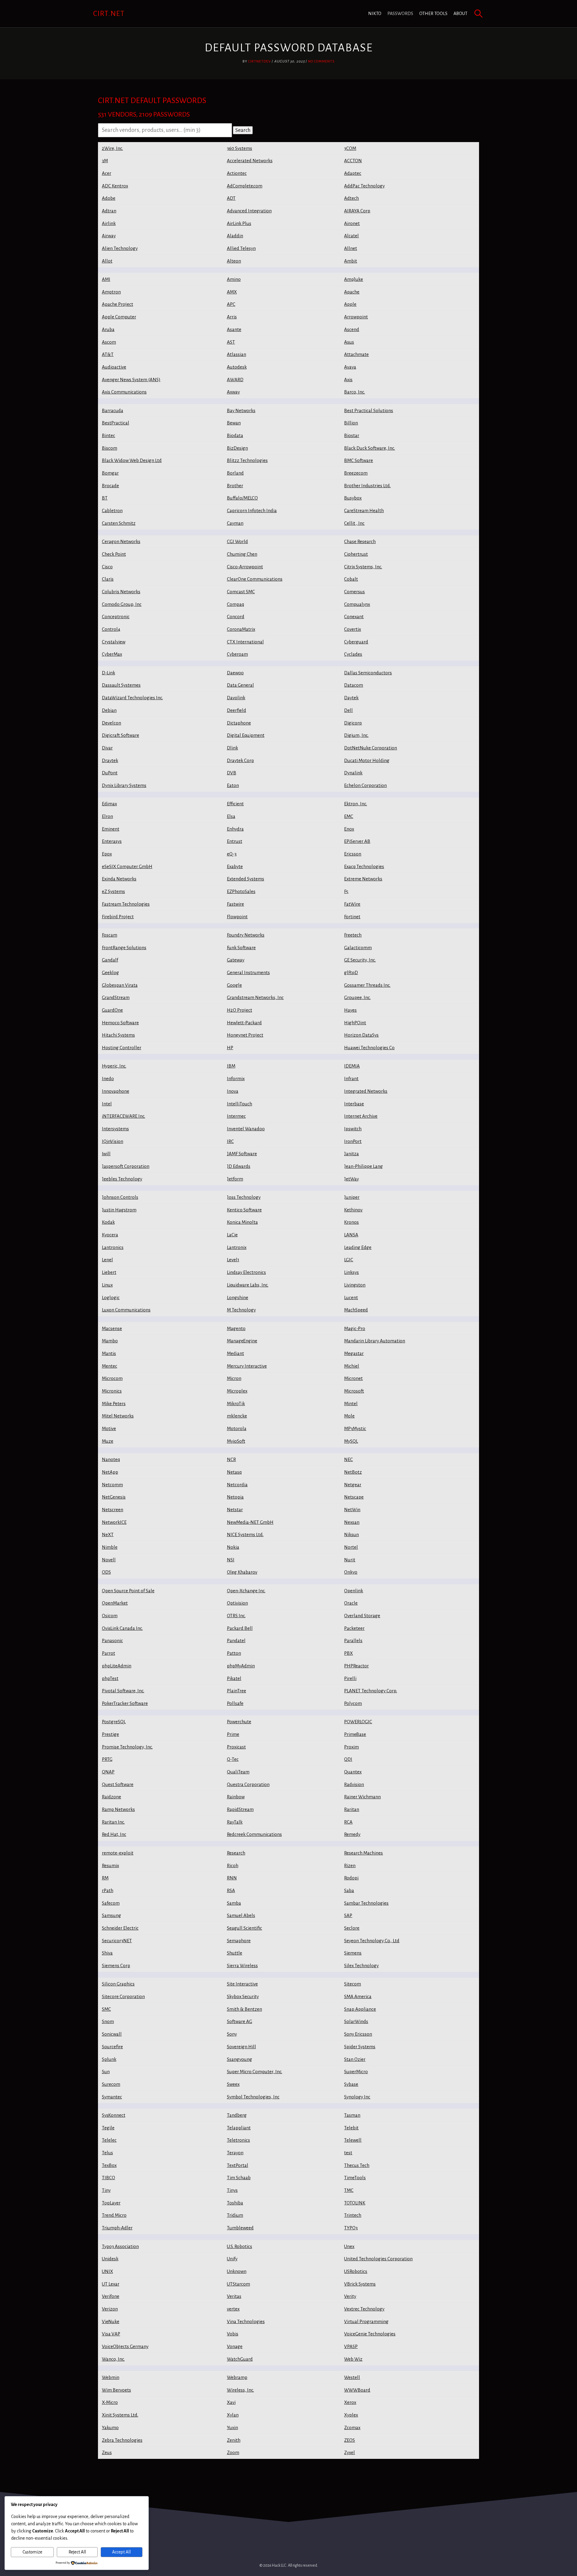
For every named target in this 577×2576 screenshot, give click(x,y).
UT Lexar (111, 2284)
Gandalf (110, 960)
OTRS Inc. (236, 1616)
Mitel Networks (118, 1416)
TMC (349, 2190)
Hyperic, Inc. (114, 1066)
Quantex (353, 1772)
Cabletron (112, 510)
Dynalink (353, 773)
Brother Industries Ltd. (367, 486)
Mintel (351, 1403)
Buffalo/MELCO (242, 498)
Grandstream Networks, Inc (255, 997)
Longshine (238, 1297)
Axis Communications (124, 392)
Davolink (236, 698)
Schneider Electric (120, 1928)
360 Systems (240, 148)
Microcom (112, 1378)
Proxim (351, 1747)
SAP (348, 1915)
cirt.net (109, 14)
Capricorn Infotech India (252, 510)
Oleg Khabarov (242, 1572)
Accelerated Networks (250, 161)
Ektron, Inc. (356, 804)
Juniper (352, 1197)
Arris (232, 317)
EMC (349, 816)
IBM (231, 1066)
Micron (234, 1378)
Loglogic (111, 1297)
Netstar (235, 1510)
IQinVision (113, 1141)
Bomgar (110, 473)
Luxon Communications (126, 1310)
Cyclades (353, 654)
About (460, 14)
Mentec (110, 1366)
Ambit (351, 261)
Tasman (352, 2115)
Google (234, 985)
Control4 (111, 629)
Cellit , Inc (354, 523)
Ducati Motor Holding (367, 760)
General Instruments (248, 972)
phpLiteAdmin (117, 1666)
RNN (232, 1878)
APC (231, 304)
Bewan (234, 423)
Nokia (233, 1547)
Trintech (353, 2215)
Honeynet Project (245, 1035)
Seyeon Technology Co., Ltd (372, 1941)
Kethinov (353, 1210)
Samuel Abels (241, 1915)
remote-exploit (118, 1853)
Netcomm (112, 1485)
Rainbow (236, 1797)
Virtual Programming (366, 2321)
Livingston (355, 1285)
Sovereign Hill (241, 2047)
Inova (233, 1091)
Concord (236, 617)
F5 (346, 891)
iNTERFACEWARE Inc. (124, 1116)
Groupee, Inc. (357, 997)
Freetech (353, 935)
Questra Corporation (248, 1784)
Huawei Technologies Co (369, 1048)
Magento (236, 1328)
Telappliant (239, 2128)
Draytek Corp (240, 760)
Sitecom (353, 1984)
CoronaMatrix (241, 629)
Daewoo (235, 673)
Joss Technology (244, 1197)
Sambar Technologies (366, 1903)
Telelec (109, 2140)
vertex (233, 2309)
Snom (108, 2021)
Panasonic (112, 1640)
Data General (240, 685)
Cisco (107, 567)
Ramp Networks (118, 1809)
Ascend (352, 329)
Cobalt (351, 579)
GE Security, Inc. (360, 960)
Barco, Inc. (354, 392)
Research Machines (363, 1853)
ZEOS (350, 2440)
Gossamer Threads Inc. (367, 985)
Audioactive (114, 367)
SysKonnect (114, 2115)
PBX (348, 1653)
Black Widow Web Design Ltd (132, 460)
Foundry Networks (246, 935)
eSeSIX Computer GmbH (127, 866)
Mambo (110, 1341)
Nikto (375, 14)
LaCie (232, 1235)
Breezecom (356, 473)
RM (105, 1878)
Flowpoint (237, 917)
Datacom (354, 685)
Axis (348, 380)
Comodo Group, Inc (122, 604)
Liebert (109, 1272)
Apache (352, 292)
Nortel (351, 1547)
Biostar (352, 435)
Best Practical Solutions (369, 410)
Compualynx (357, 604)
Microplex (237, 1391)
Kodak (108, 1222)
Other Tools (433, 14)
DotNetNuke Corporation (371, 748)
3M (105, 161)
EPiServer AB (357, 841)
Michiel (352, 1366)
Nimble (110, 1547)
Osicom (110, 1616)
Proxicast (236, 1747)
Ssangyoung (240, 2059)
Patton (234, 1653)
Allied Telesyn (241, 248)
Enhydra (235, 829)
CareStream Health (364, 510)
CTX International (245, 642)
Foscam (110, 935)
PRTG (107, 1759)
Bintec (108, 435)
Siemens (353, 1953)
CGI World (237, 541)
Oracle (351, 1603)
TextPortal (238, 2165)
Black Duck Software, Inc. (369, 448)
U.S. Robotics (240, 2246)
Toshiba (235, 2203)
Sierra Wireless (242, 1965)
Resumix (110, 1865)
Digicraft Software (121, 735)
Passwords (400, 14)
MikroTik (236, 1403)
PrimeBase (355, 1734)
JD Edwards (239, 1166)
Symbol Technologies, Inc (253, 2097)
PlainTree (237, 1691)
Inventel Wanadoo (246, 1129)
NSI (231, 1560)
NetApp (110, 1472)
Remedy (352, 1834)
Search (243, 130)
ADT (231, 198)
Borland (235, 473)
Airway (109, 236)
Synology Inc (357, 2097)
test (348, 2153)
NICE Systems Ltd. (245, 1534)
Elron (107, 816)
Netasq (234, 1472)
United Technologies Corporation (378, 2259)
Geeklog (110, 972)
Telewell (353, 2140)
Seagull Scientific (244, 1928)
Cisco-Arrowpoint (245, 567)
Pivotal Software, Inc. (123, 1691)
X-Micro (110, 2402)
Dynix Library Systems (124, 785)
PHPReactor (356, 1666)
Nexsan (352, 1522)
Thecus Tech (357, 2165)
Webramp (237, 2377)
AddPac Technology (364, 186)
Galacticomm (358, 948)
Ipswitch (353, 1129)
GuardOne (112, 1010)
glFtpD (351, 972)
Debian (109, 710)
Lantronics (113, 1247)
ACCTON (353, 161)
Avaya (350, 367)
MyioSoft (236, 1441)
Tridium (235, 2215)
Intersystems (115, 1129)
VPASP (351, 2346)
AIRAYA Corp (357, 211)
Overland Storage (362, 1616)
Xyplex (351, 2415)
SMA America (358, 1996)
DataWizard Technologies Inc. (132, 698)
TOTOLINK (355, 2203)
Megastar (354, 1353)
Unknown (237, 2271)
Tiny (106, 2190)
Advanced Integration (249, 211)
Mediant (235, 1353)
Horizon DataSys (361, 1035)
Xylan (233, 2415)
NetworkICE (114, 1522)
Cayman (235, 523)
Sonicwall (112, 2034)
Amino (234, 279)
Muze (108, 1441)
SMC (106, 2009)
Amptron (111, 292)
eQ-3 (232, 854)
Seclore (352, 1928)
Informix (236, 1078)
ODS (106, 1572)
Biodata (235, 435)
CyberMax (112, 654)
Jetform (235, 1179)
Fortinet (352, 917)
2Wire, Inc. (112, 148)
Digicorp (353, 723)
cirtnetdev (259, 61)
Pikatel (234, 1678)
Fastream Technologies (126, 904)
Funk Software (241, 948)
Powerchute (239, 1722)
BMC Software (359, 460)
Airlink (109, 223)
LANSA (351, 1235)
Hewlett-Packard (244, 1023)
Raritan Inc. (113, 1822)
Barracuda (113, 410)
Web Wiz (353, 2359)
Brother (235, 486)
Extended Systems (246, 879)
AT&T (108, 354)
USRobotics (356, 2271)
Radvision (354, 1784)
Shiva (107, 1953)
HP (230, 1048)
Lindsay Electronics (246, 1272)
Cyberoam (237, 654)
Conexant (354, 617)
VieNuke (111, 2321)
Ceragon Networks (121, 541)
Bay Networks (241, 410)
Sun (106, 2072)
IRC (230, 1141)
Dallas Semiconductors (368, 673)
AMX (232, 292)
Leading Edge (358, 1247)
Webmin (111, 2377)
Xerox (350, 2402)
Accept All (121, 2552)
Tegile (108, 2128)
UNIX (107, 2271)
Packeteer (354, 1628)
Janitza (351, 1154)
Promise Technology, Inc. (127, 1747)
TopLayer (111, 2203)
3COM (350, 148)
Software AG (240, 2021)
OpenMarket (115, 1603)
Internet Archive (361, 1116)
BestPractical (116, 423)
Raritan (352, 1809)
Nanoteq (111, 1459)
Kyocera (110, 1235)
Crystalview (114, 642)
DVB (232, 773)
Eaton (233, 785)
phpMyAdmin (241, 1666)
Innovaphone (116, 1091)
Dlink (232, 748)
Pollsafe (235, 1703)
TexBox (109, 2165)
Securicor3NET (117, 1941)
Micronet (353, 1378)
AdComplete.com (245, 186)
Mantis (109, 1353)
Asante (234, 329)
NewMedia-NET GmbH (250, 1522)
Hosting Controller (122, 1048)
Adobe (109, 198)
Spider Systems (360, 2047)
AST (231, 342)
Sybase (351, 2084)
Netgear (353, 1485)
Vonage (235, 2346)
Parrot (108, 1653)
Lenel (107, 1260)
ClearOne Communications (255, 579)
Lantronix (237, 1247)
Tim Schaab (239, 2178)
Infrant (351, 1078)
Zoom (233, 2452)
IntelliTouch (240, 1104)
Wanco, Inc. (113, 2359)
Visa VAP (111, 2334)
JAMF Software (242, 1154)
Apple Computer (119, 317)
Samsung (111, 1915)
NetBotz (353, 1472)
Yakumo (110, 2427)
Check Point (114, 554)
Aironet (352, 223)
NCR (231, 1459)
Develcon (111, 723)
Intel (107, 1104)
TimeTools (355, 2178)
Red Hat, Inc (114, 1834)
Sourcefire (112, 2047)
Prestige (110, 1734)
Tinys (232, 2190)
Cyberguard (356, 642)
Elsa (231, 816)
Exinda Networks (119, 879)
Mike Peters (114, 1403)
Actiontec (237, 173)
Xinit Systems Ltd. (120, 2415)
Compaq (235, 604)
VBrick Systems (360, 2284)
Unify (232, 2259)
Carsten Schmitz (119, 523)
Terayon (235, 2153)
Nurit (350, 1560)
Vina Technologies (246, 2321)
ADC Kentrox (115, 186)
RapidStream (240, 1809)
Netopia (235, 1497)
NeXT (108, 1534)
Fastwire (235, 904)
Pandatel (236, 1640)
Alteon (234, 261)
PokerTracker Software (125, 1703)
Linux (107, 1285)
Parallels (353, 1640)
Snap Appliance (360, 2009)
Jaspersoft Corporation (126, 1166)
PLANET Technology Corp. (371, 1691)
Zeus (107, 2452)
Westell (352, 2377)
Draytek (110, 760)
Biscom (110, 448)
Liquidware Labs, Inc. (248, 1285)
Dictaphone (239, 723)
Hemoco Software (120, 1023)
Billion (351, 423)
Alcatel (351, 236)
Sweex (233, 2084)
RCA (348, 1822)
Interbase (354, 1104)
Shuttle (235, 1953)
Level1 (233, 1260)
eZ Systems (113, 891)
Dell (348, 710)
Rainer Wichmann (362, 1797)
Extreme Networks (363, 879)
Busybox (353, 498)
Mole (349, 1416)
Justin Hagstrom (119, 1210)
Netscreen (113, 1510)
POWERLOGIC (358, 1722)
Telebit (351, 2128)
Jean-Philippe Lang (363, 1166)
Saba (349, 1890)
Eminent (111, 829)
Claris (108, 579)
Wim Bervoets (116, 2390)
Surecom (111, 2084)
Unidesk (110, 2259)
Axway (233, 392)
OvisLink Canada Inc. (122, 1628)
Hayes (350, 1010)
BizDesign (237, 448)
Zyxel (350, 2452)
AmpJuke (354, 279)
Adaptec (353, 173)
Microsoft (354, 1391)
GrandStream (116, 997)
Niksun (351, 1534)
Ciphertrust (356, 554)
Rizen (350, 1865)
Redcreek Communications (254, 1834)
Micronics (112, 1391)
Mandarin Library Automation (375, 1341)
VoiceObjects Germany (125, 2346)
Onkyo (351, 1572)
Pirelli (350, 1678)
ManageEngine (242, 1341)
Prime (233, 1734)
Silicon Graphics (118, 1984)
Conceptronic (116, 617)
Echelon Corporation (365, 785)
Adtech (351, 198)
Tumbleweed (240, 2228)
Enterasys (112, 841)
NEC (348, 1459)
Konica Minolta (242, 1222)
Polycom (353, 1703)
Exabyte (235, 866)
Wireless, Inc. (240, 2390)
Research (236, 1853)
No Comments (321, 61)
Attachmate (356, 354)
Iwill (106, 1154)
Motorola (237, 1428)
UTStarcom (238, 2284)
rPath (108, 1890)
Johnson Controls (120, 1197)
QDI (348, 1759)
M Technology (241, 1310)
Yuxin (232, 2427)
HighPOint (355, 1023)
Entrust (235, 841)
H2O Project (240, 1010)
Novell (109, 1560)
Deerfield (237, 710)
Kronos (351, 1222)
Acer (107, 173)
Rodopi (351, 1878)
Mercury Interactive (247, 1366)
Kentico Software (244, 1210)
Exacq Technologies (364, 866)
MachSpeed (356, 1310)
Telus (107, 2153)
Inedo (108, 1078)
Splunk (109, 2059)
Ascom (109, 342)
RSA (231, 1890)
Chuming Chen (242, 554)
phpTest (110, 1678)
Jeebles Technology (122, 1179)
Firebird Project (118, 917)
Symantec (112, 2097)
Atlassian (237, 354)
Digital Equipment (246, 735)
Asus (349, 342)
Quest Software (118, 1784)
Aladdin (235, 236)
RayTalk (235, 1822)
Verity (350, 2296)
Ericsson (353, 854)
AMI (106, 279)
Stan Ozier (355, 2059)
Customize (32, 2552)
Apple (350, 304)
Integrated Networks (366, 1091)
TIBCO (108, 2178)
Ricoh (233, 1865)
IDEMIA (352, 1066)
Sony (232, 2034)
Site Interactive (242, 1984)
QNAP (108, 1772)
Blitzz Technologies (247, 460)
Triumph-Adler (117, 2228)
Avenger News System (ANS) (131, 380)
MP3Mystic (355, 1428)
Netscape (354, 1497)
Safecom (111, 1903)
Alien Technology (120, 248)
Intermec (236, 1116)
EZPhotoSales (241, 891)
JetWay (351, 1179)
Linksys (351, 1272)
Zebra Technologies (122, 2440)
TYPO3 (351, 2228)
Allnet (351, 248)
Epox (107, 854)
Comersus (354, 592)
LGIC (349, 1260)
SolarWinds (356, 2021)
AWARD (235, 380)
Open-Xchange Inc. (246, 1591)
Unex (349, 2246)
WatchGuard (240, 2359)
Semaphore (239, 1941)
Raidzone (111, 1797)
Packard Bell (240, 1628)
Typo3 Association (120, 2246)
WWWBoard (357, 2390)
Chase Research (360, 541)
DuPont (110, 773)
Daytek (351, 698)
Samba (234, 1903)
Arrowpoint (356, 317)
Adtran (109, 211)
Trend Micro (114, 2215)
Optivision (237, 1603)
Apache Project (118, 304)
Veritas (234, 2296)
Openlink (354, 1591)
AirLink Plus (239, 223)
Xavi (231, 2402)
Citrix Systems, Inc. (363, 567)
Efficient (235, 804)
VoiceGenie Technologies (370, 2334)
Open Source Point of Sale (128, 1591)
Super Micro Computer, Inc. (255, 2072)
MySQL (351, 1441)
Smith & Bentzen (244, 2009)
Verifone (111, 2296)
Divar (107, 748)
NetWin (352, 1510)
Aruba (108, 329)
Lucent (351, 1297)
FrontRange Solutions (124, 948)
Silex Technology (361, 1965)
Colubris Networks (121, 592)
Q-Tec (233, 1759)
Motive (109, 1428)
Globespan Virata (120, 985)
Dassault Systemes (121, 685)
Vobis (233, 2334)
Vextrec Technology (364, 2309)
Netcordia (237, 1485)
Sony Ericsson (358, 2034)
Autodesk (237, 367)
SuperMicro (356, 2072)
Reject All (77, 2552)
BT (105, 498)
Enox (349, 829)
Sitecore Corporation (123, 1996)
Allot (107, 261)
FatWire (352, 904)
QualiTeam (238, 1772)
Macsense (112, 1328)
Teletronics (238, 2140)
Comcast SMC (241, 592)
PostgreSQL (114, 1722)
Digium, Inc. (356, 735)
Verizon (110, 2309)
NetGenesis (114, 1497)
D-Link (108, 673)
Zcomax (352, 2427)
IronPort (353, 1141)
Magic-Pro (355, 1328)
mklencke (237, 1416)
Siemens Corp (116, 1965)
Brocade (110, 486)
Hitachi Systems (118, 1035)
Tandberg (237, 2115)
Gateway (236, 960)
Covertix (353, 629)
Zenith (234, 2440)
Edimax (109, 804)
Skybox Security (243, 1996)
